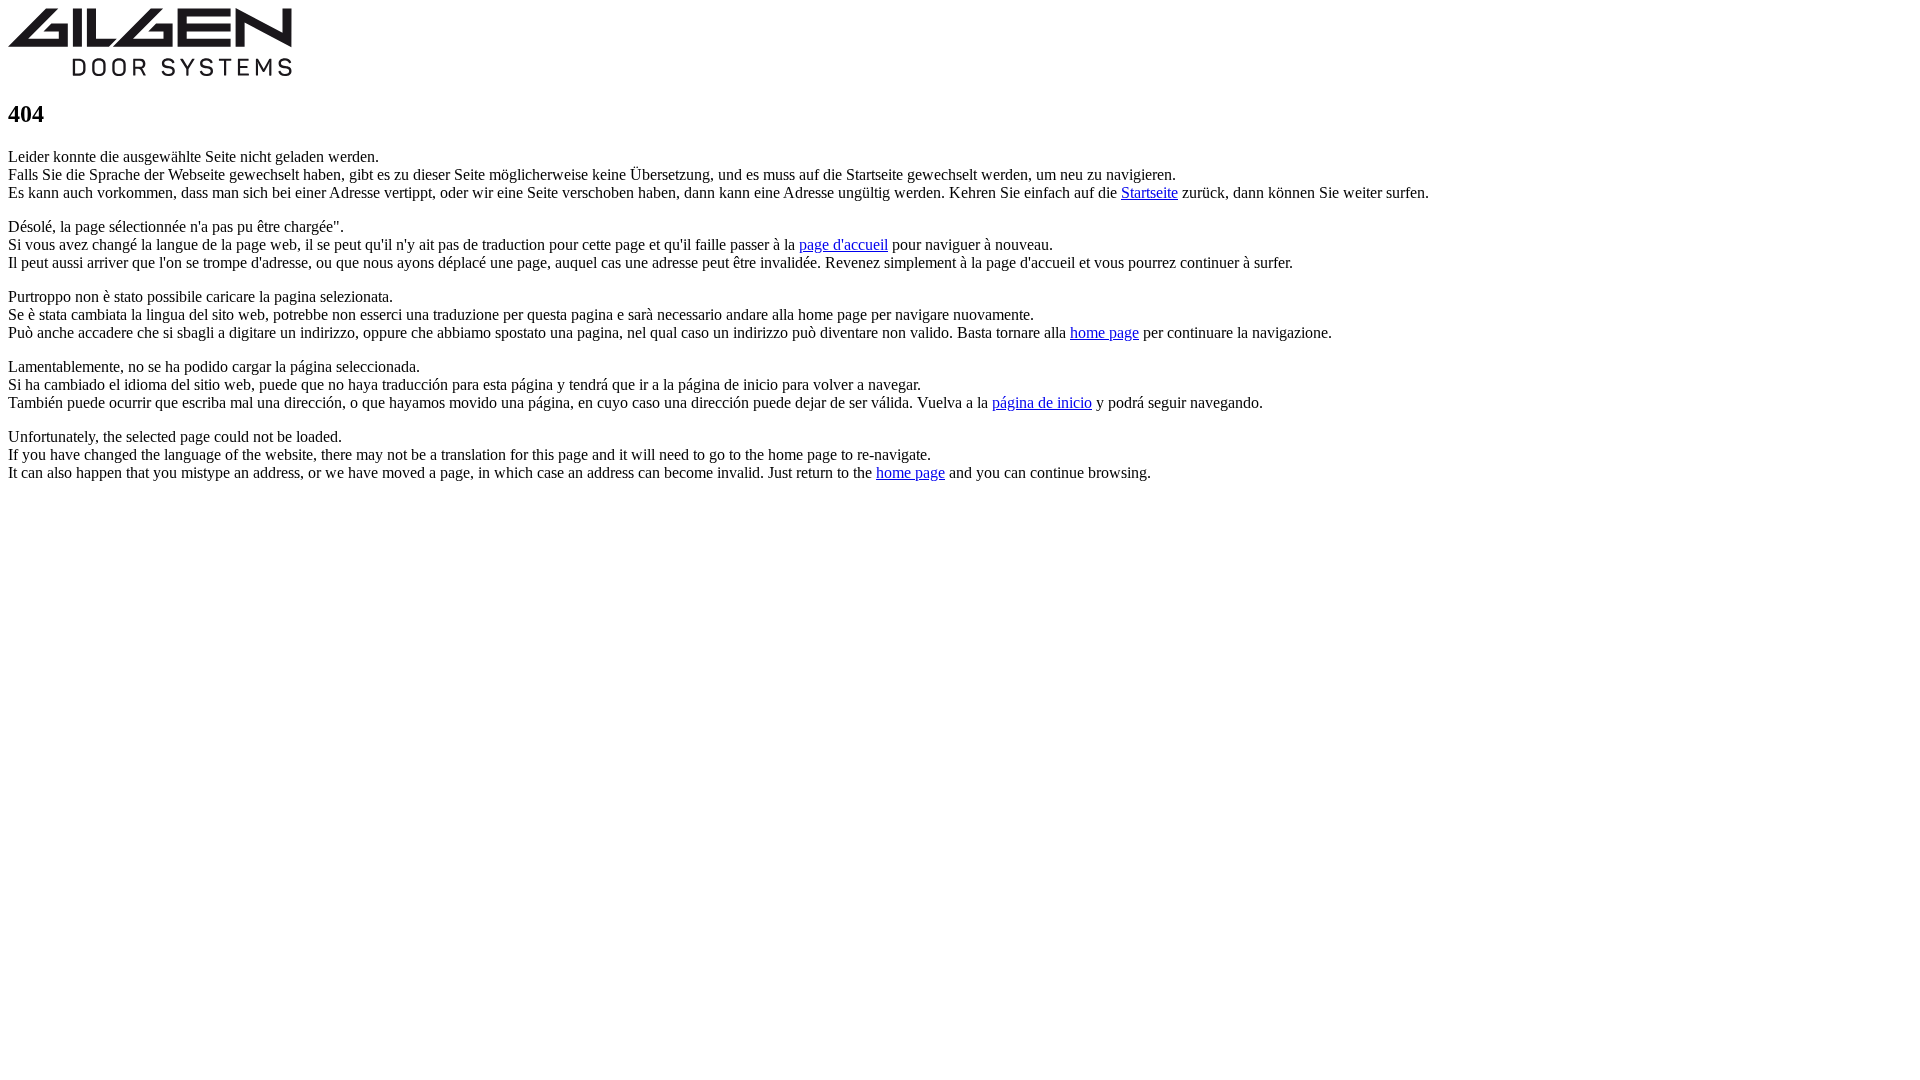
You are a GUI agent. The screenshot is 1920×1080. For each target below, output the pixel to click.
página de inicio (1042, 402)
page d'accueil (843, 244)
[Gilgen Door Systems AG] (150, 71)
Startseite (1149, 192)
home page (1104, 332)
